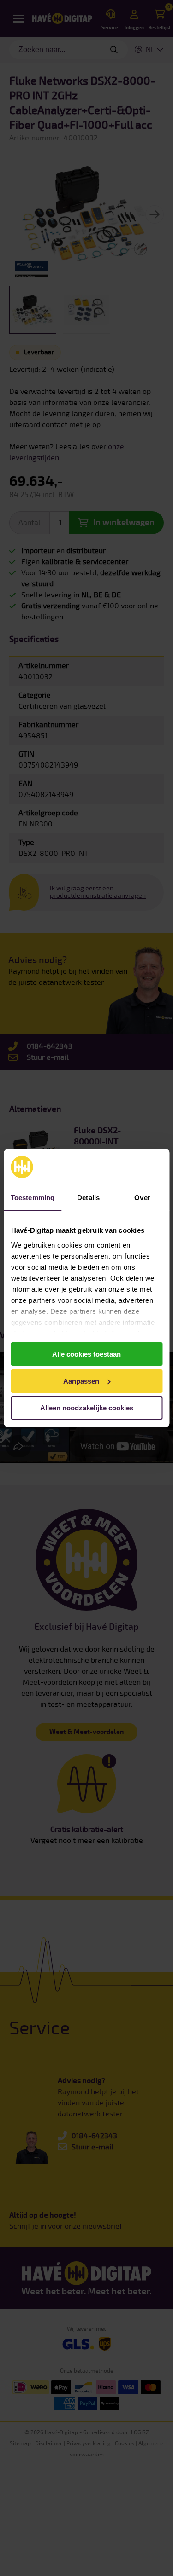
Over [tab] (142, 1198)
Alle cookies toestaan (86, 1354)
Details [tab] (88, 1198)
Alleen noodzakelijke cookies (87, 1408)
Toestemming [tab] (33, 1198)
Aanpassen (81, 1381)
